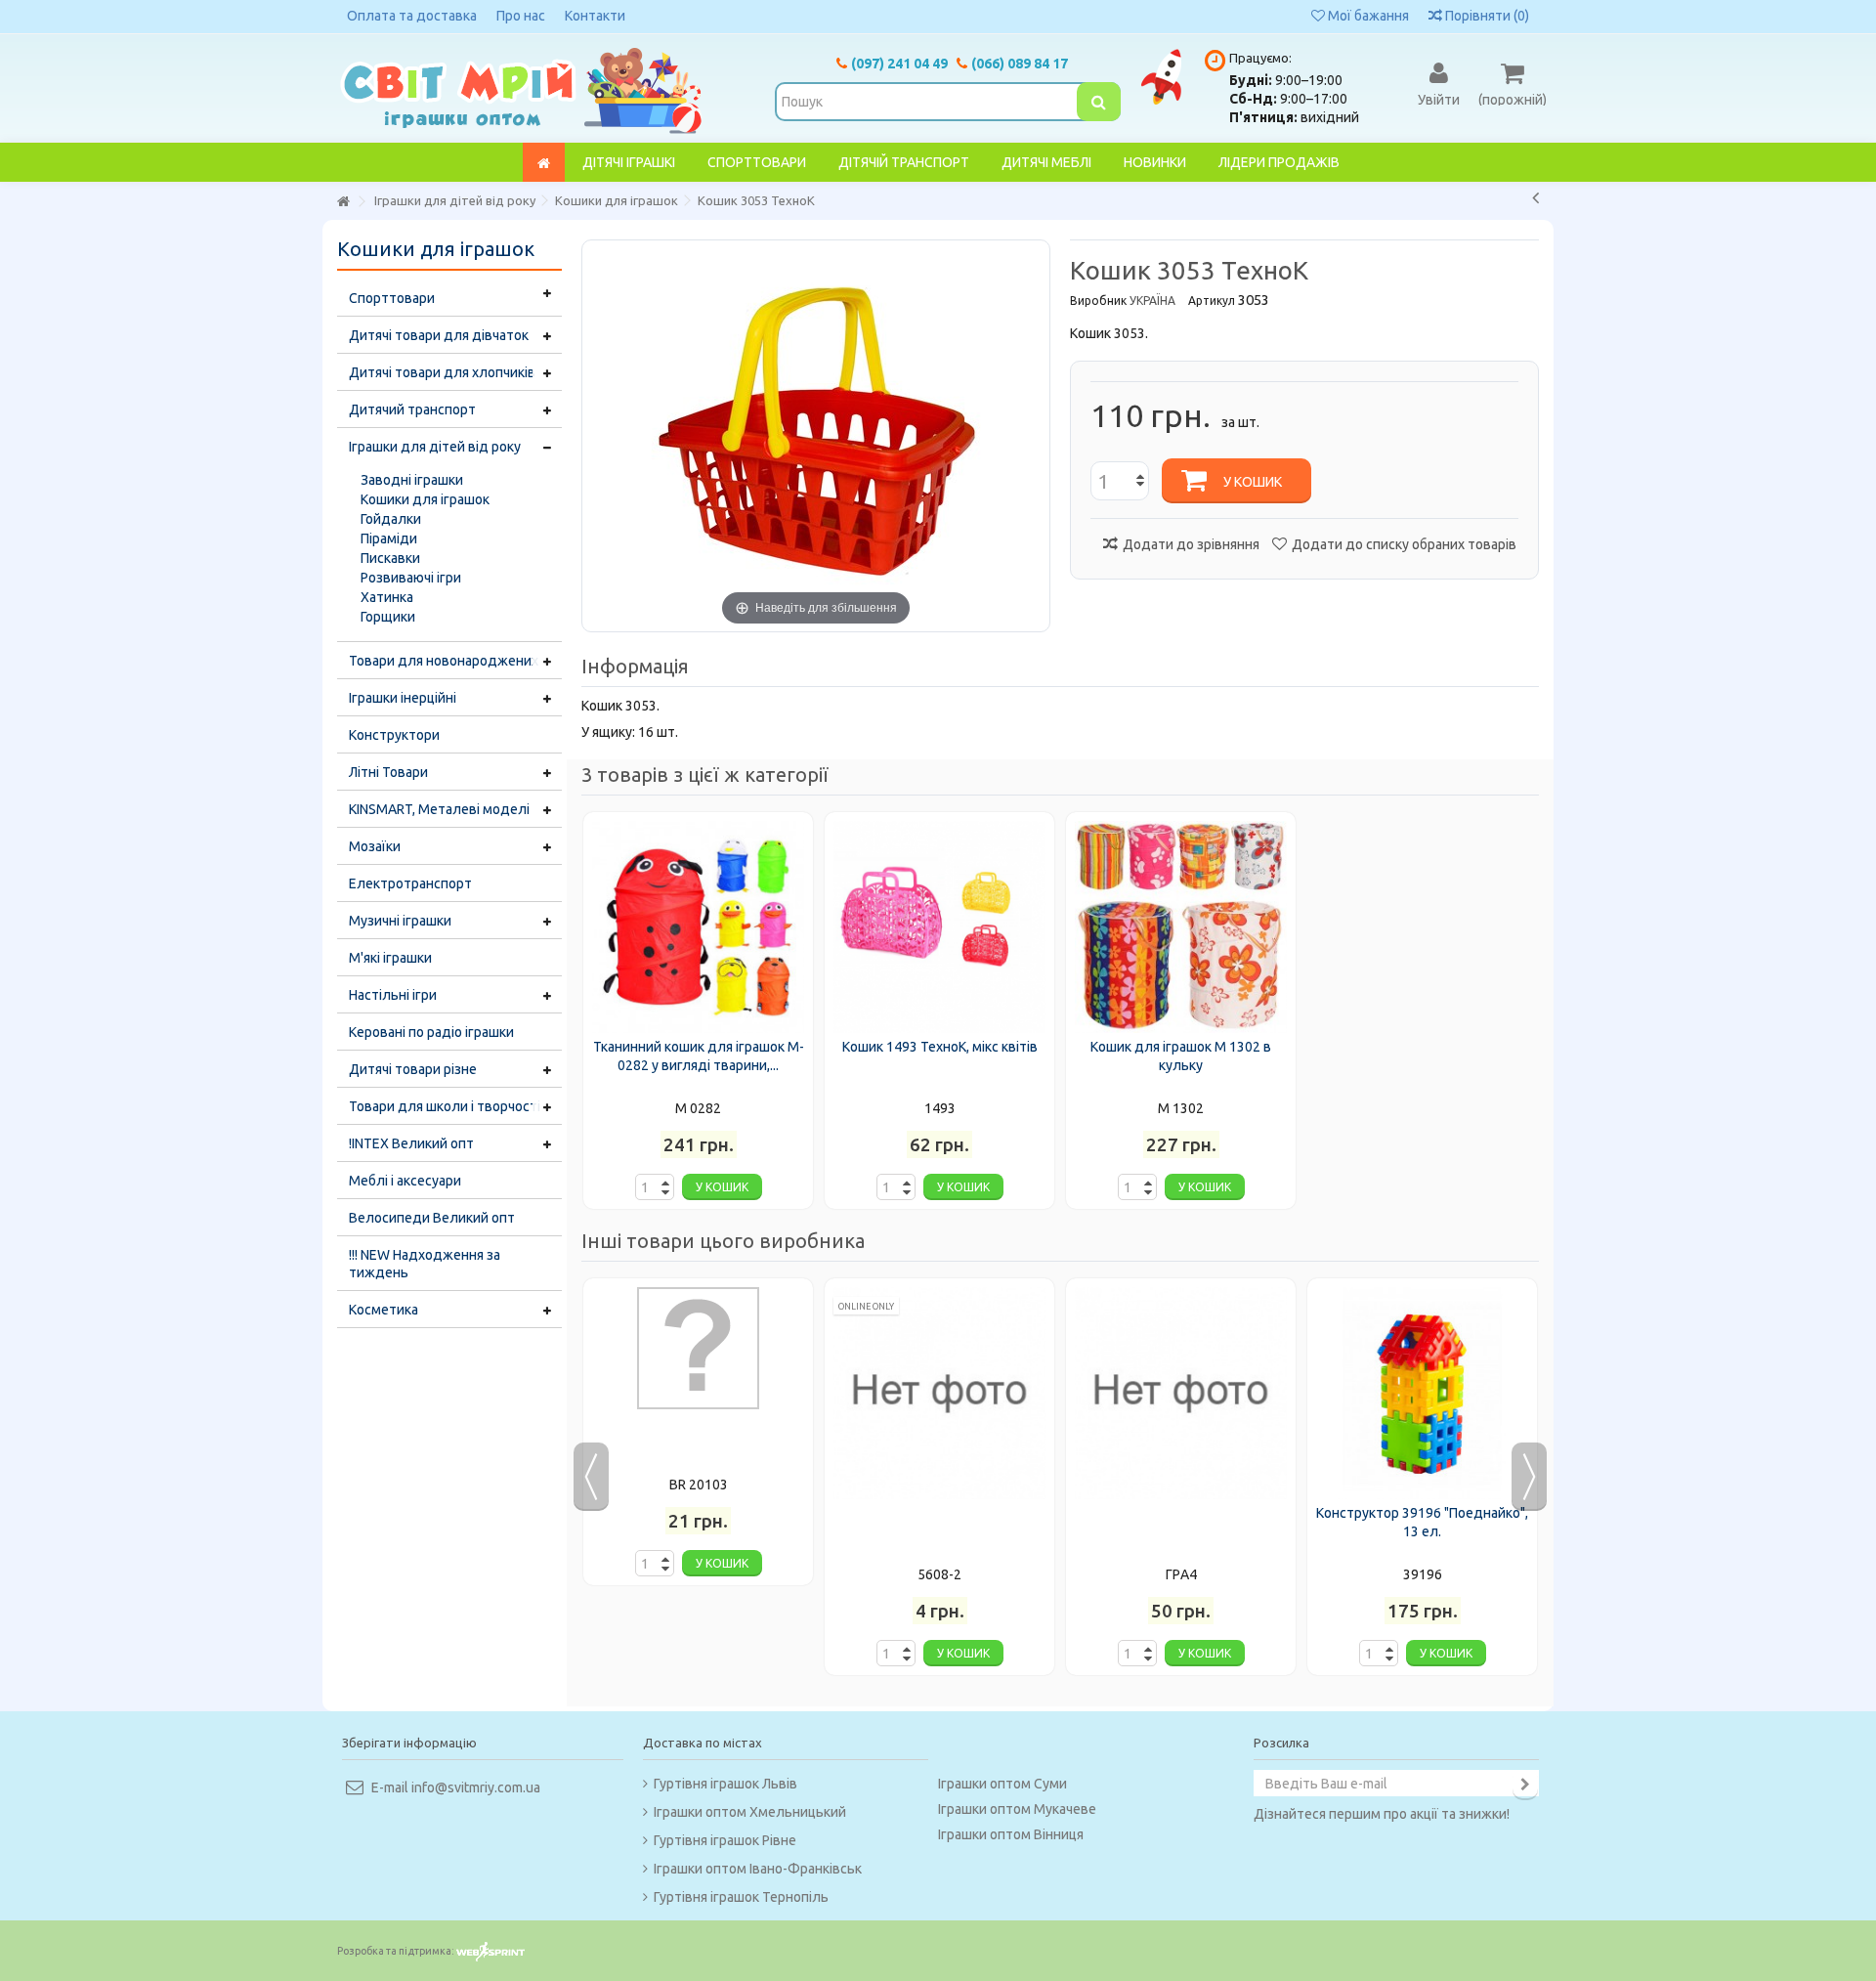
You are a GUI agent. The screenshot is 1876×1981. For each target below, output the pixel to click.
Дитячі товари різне (413, 1069)
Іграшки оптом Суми (1002, 1784)
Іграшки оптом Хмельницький (750, 1812)
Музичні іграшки (400, 921)
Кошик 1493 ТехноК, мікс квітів (940, 1047)
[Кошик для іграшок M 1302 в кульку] (1181, 927)
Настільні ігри (393, 995)
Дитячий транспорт (412, 409)
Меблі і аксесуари (405, 1181)
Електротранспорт (410, 883)
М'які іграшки (390, 958)
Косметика (384, 1310)
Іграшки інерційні (403, 698)
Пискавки (390, 558)
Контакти (595, 16)
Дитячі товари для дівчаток (439, 335)
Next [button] (1529, 1477)
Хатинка (387, 597)
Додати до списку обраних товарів (1404, 544)
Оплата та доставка (412, 16)
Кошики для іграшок (425, 499)
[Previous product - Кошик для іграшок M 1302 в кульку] (1535, 197)
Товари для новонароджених (444, 661)
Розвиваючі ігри (411, 578)
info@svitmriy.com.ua (476, 1787)
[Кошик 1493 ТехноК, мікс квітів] (939, 927)
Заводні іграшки (412, 480)
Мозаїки (375, 846)
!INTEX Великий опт (411, 1143)
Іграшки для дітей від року (435, 447)
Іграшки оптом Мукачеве (1017, 1809)
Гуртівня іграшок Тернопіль (741, 1897)
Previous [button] (591, 1477)
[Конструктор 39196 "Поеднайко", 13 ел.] (1422, 1393)
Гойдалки (391, 519)
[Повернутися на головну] (343, 202)
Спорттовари (392, 298)
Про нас (521, 16)
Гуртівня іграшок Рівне (725, 1840)
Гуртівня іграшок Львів (725, 1784)
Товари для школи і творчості (445, 1106)
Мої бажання (1367, 16)
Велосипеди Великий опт (432, 1218)
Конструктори (394, 735)
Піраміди (389, 538)
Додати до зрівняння (1191, 544)
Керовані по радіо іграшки (431, 1032)
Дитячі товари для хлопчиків (442, 372)
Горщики (388, 617)
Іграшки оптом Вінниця (1011, 1834)
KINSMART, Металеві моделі (439, 809)
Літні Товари (388, 772)
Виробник (1098, 301)
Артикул (1212, 301)
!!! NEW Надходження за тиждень (425, 1264)
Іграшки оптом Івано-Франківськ (758, 1869)
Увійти (1439, 99)
